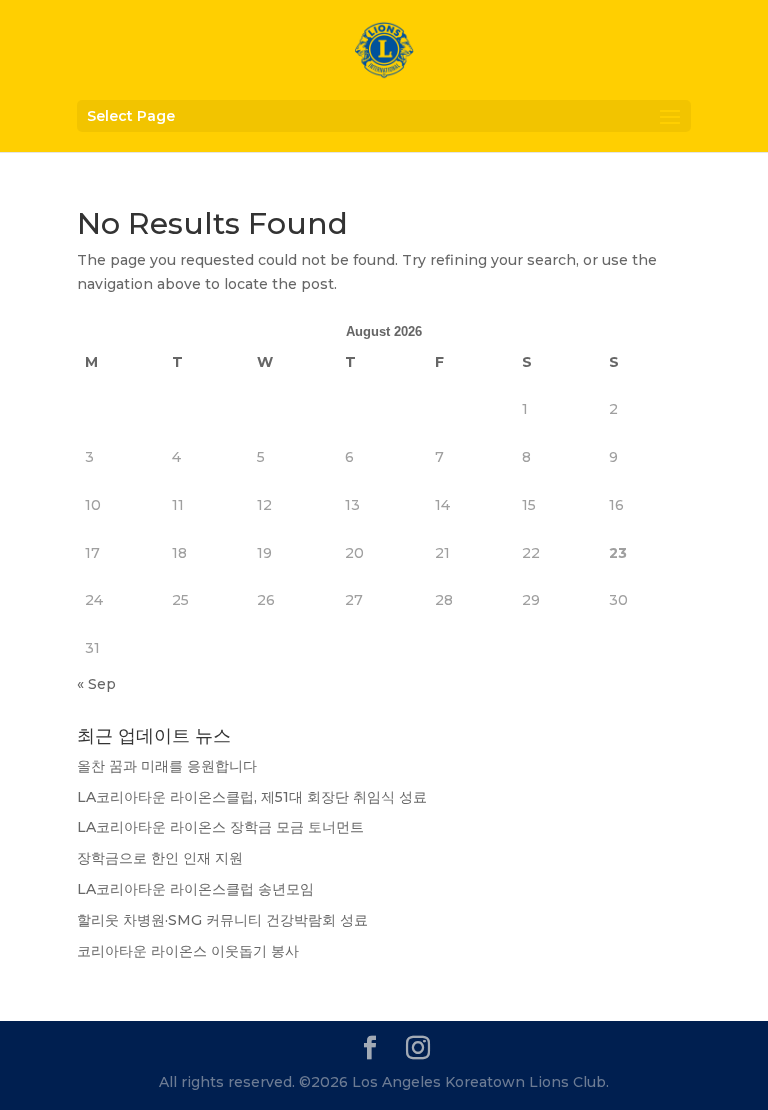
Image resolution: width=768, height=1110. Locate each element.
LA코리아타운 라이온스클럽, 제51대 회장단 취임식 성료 (252, 797)
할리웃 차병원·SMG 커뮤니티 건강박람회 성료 (222, 920)
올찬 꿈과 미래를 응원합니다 (167, 766)
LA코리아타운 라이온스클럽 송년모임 (195, 889)
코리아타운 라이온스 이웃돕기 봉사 (188, 951)
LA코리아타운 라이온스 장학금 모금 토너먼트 (220, 827)
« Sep (96, 684)
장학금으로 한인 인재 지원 (160, 858)
